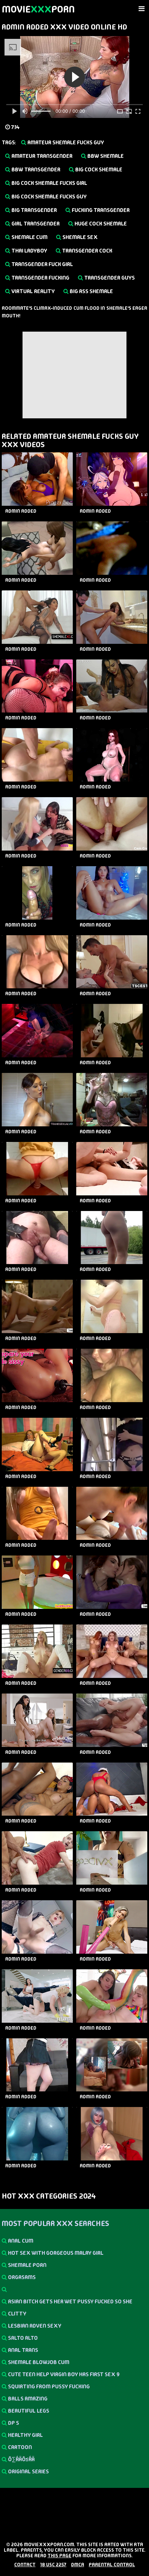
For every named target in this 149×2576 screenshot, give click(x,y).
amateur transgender (41, 156)
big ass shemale (91, 291)
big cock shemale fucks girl (49, 183)
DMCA (78, 2565)
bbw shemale (105, 156)
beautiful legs (28, 2411)
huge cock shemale (100, 224)
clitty (17, 2314)
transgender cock (87, 251)
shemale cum (29, 237)
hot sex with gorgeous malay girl (55, 2253)
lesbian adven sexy (34, 2326)
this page (59, 2556)
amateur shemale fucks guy (65, 142)
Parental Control (112, 2565)
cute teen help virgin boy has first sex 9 (63, 2374)
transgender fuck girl (42, 264)
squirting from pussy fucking (48, 2386)
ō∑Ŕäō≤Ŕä (21, 2459)
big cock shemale (98, 169)
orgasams (21, 2277)
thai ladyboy (29, 251)
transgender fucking (40, 278)
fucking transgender (100, 210)
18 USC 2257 (53, 2565)
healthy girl (25, 2435)
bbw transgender (35, 169)
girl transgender (35, 224)
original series (28, 2471)
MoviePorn (38, 9)
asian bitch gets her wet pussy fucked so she (70, 2301)
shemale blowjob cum (38, 2362)
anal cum (20, 2241)
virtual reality (33, 291)
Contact (25, 2565)
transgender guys (109, 278)
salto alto (22, 2338)
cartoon (19, 2447)
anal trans (23, 2350)
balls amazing (27, 2399)
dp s (13, 2423)
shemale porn (27, 2265)
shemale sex (80, 237)
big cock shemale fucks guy (49, 197)
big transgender (34, 210)
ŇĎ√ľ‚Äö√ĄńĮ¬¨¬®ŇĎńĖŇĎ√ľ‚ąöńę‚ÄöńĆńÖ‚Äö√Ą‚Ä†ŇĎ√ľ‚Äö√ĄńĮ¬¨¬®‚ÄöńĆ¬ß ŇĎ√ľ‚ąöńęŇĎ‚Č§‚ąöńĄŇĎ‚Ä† (74, 2289)
